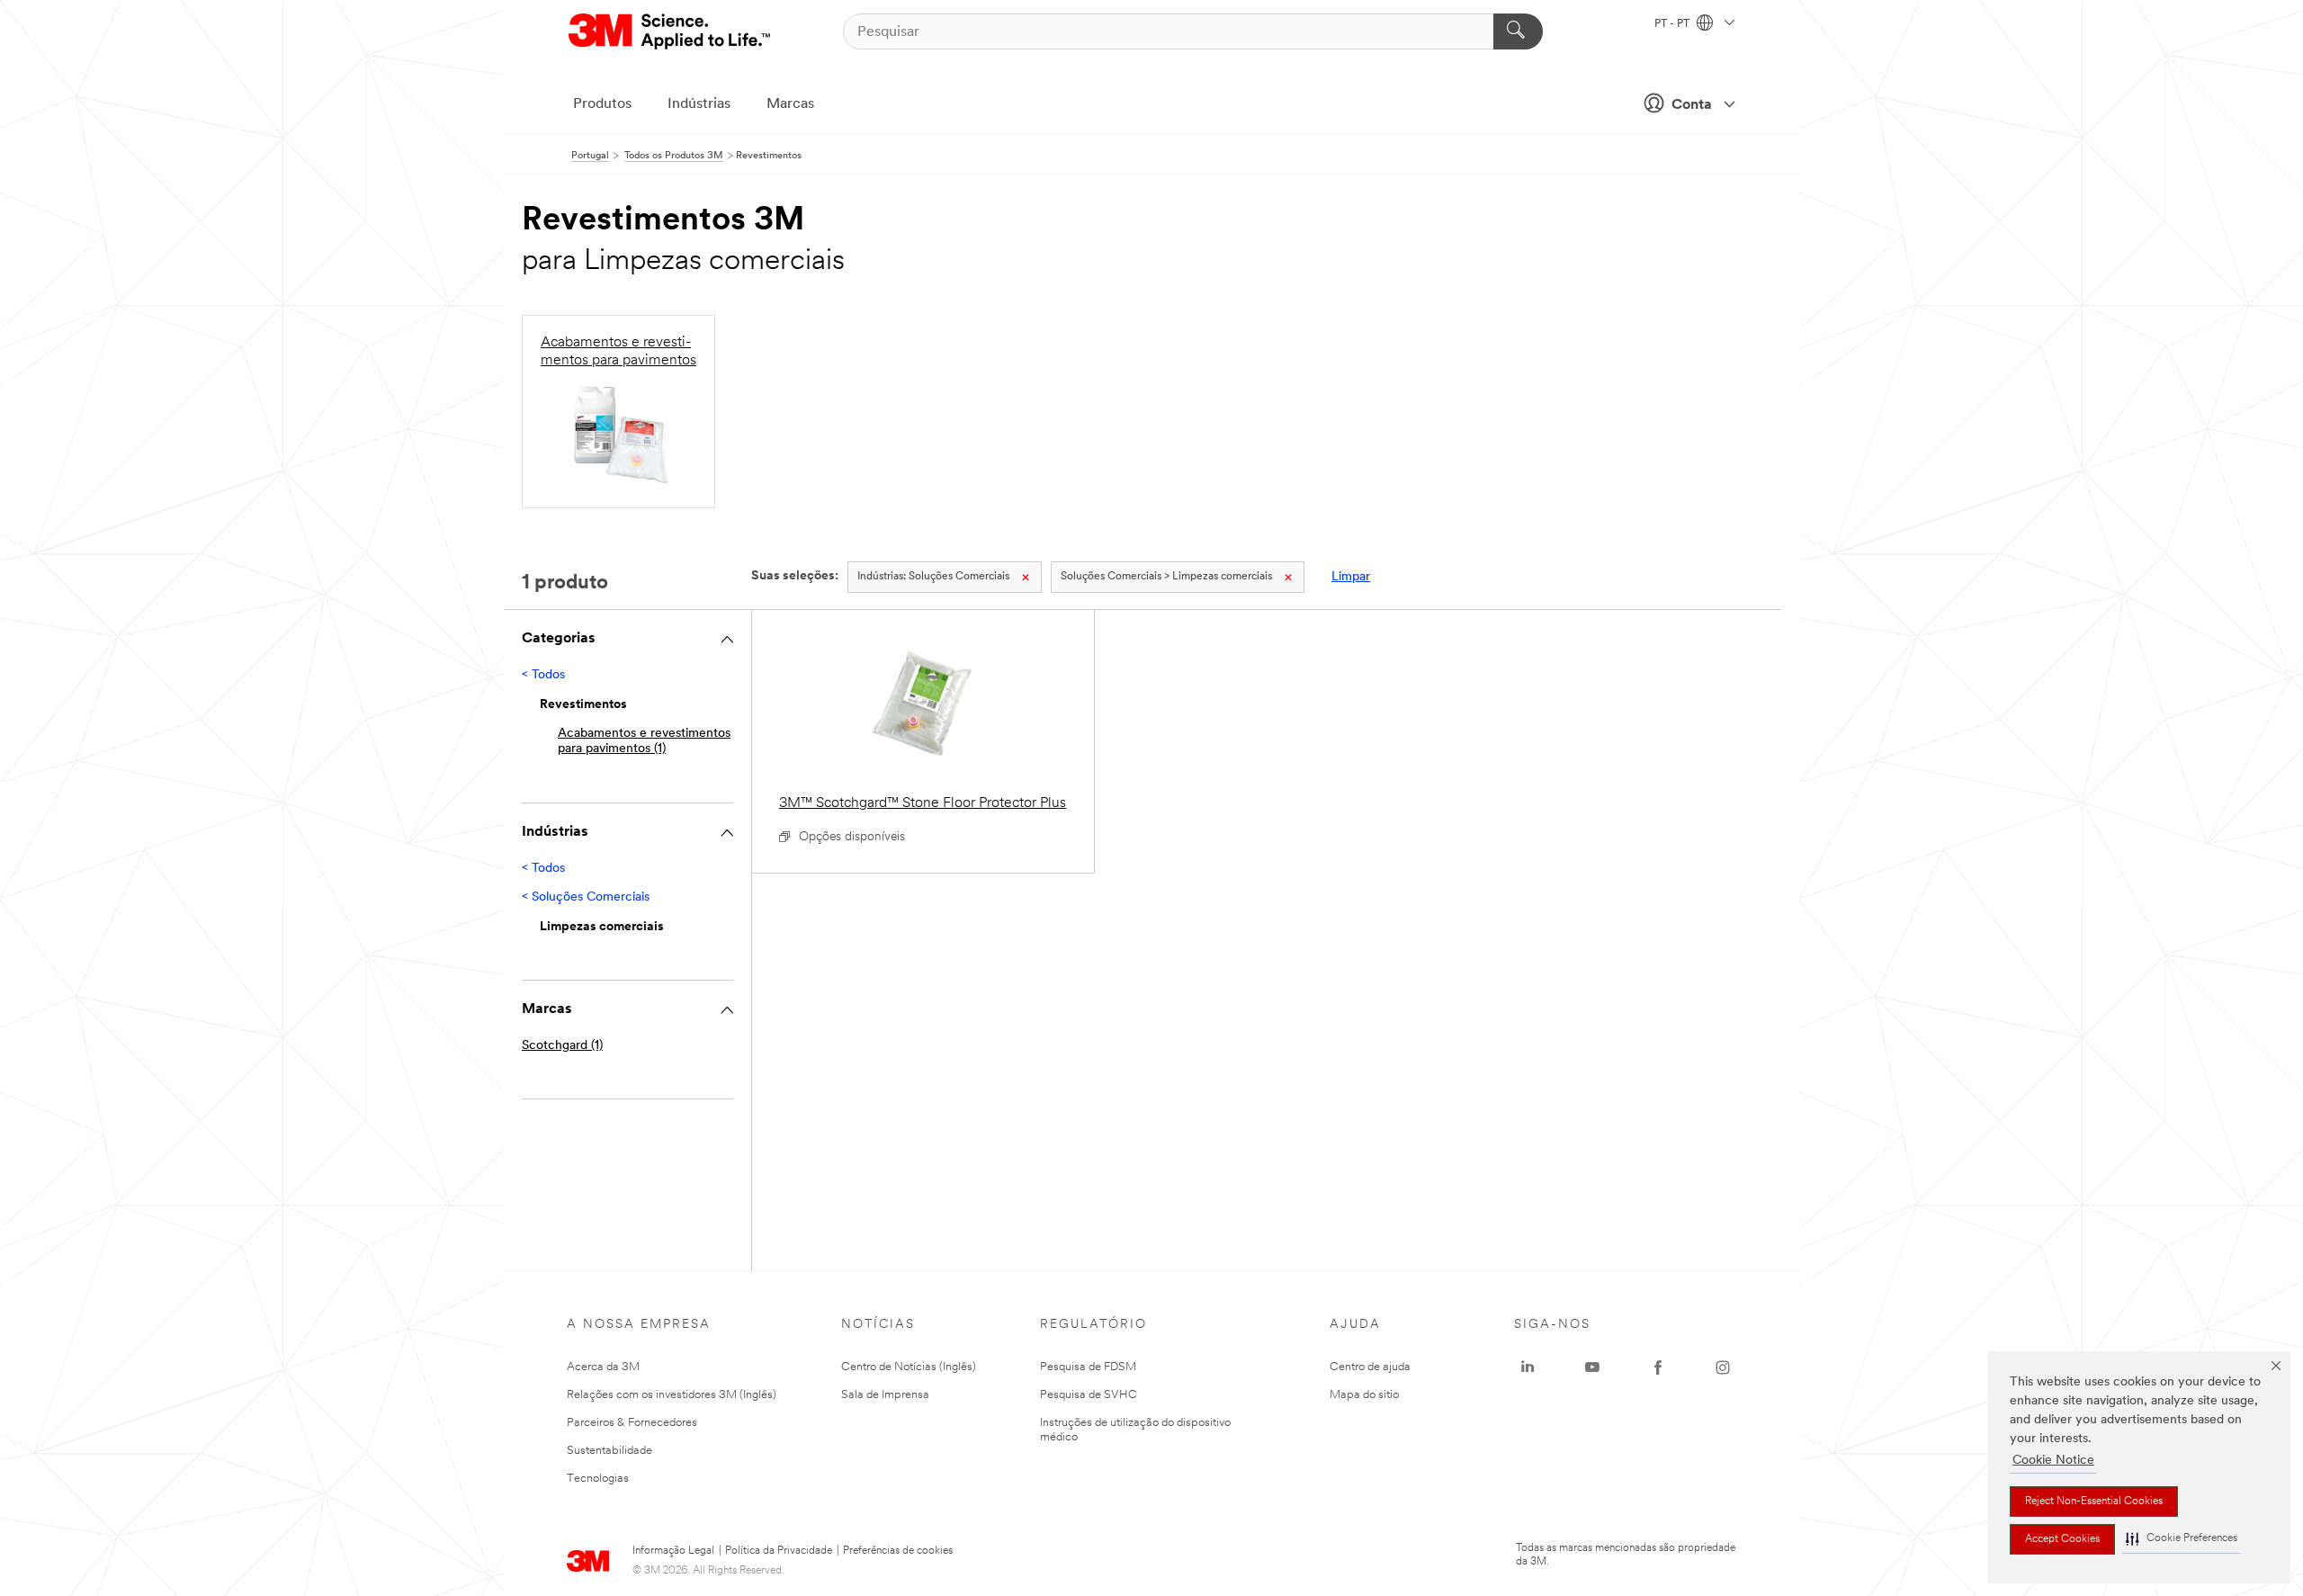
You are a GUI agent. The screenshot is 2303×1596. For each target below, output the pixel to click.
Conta (1692, 105)
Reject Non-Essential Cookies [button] (2094, 1502)
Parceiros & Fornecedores (632, 1423)
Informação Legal (673, 1551)
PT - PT (1673, 24)
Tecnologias (598, 1479)
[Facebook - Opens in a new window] (1658, 1367)
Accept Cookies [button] (2062, 1539)
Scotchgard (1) (562, 1046)
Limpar (1351, 577)
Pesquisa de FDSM (1088, 1367)
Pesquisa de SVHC (1089, 1395)
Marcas (790, 104)
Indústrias (699, 104)
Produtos (602, 104)
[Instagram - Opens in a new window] (1723, 1367)
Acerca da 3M (603, 1367)
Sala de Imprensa (885, 1395)
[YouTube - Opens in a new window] (1592, 1367)
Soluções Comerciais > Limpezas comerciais (1166, 577)
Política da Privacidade (779, 1551)
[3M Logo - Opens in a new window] (671, 31)
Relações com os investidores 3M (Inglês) (672, 1395)
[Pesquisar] (1518, 31)
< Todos (543, 675)
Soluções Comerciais (933, 577)
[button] (2182, 1539)
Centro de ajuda (1370, 1367)
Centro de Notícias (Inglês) (909, 1367)
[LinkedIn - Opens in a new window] (1528, 1367)
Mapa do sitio (1364, 1395)
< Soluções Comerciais (586, 897)
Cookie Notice (2053, 1461)
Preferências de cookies (898, 1551)
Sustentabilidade (609, 1451)
